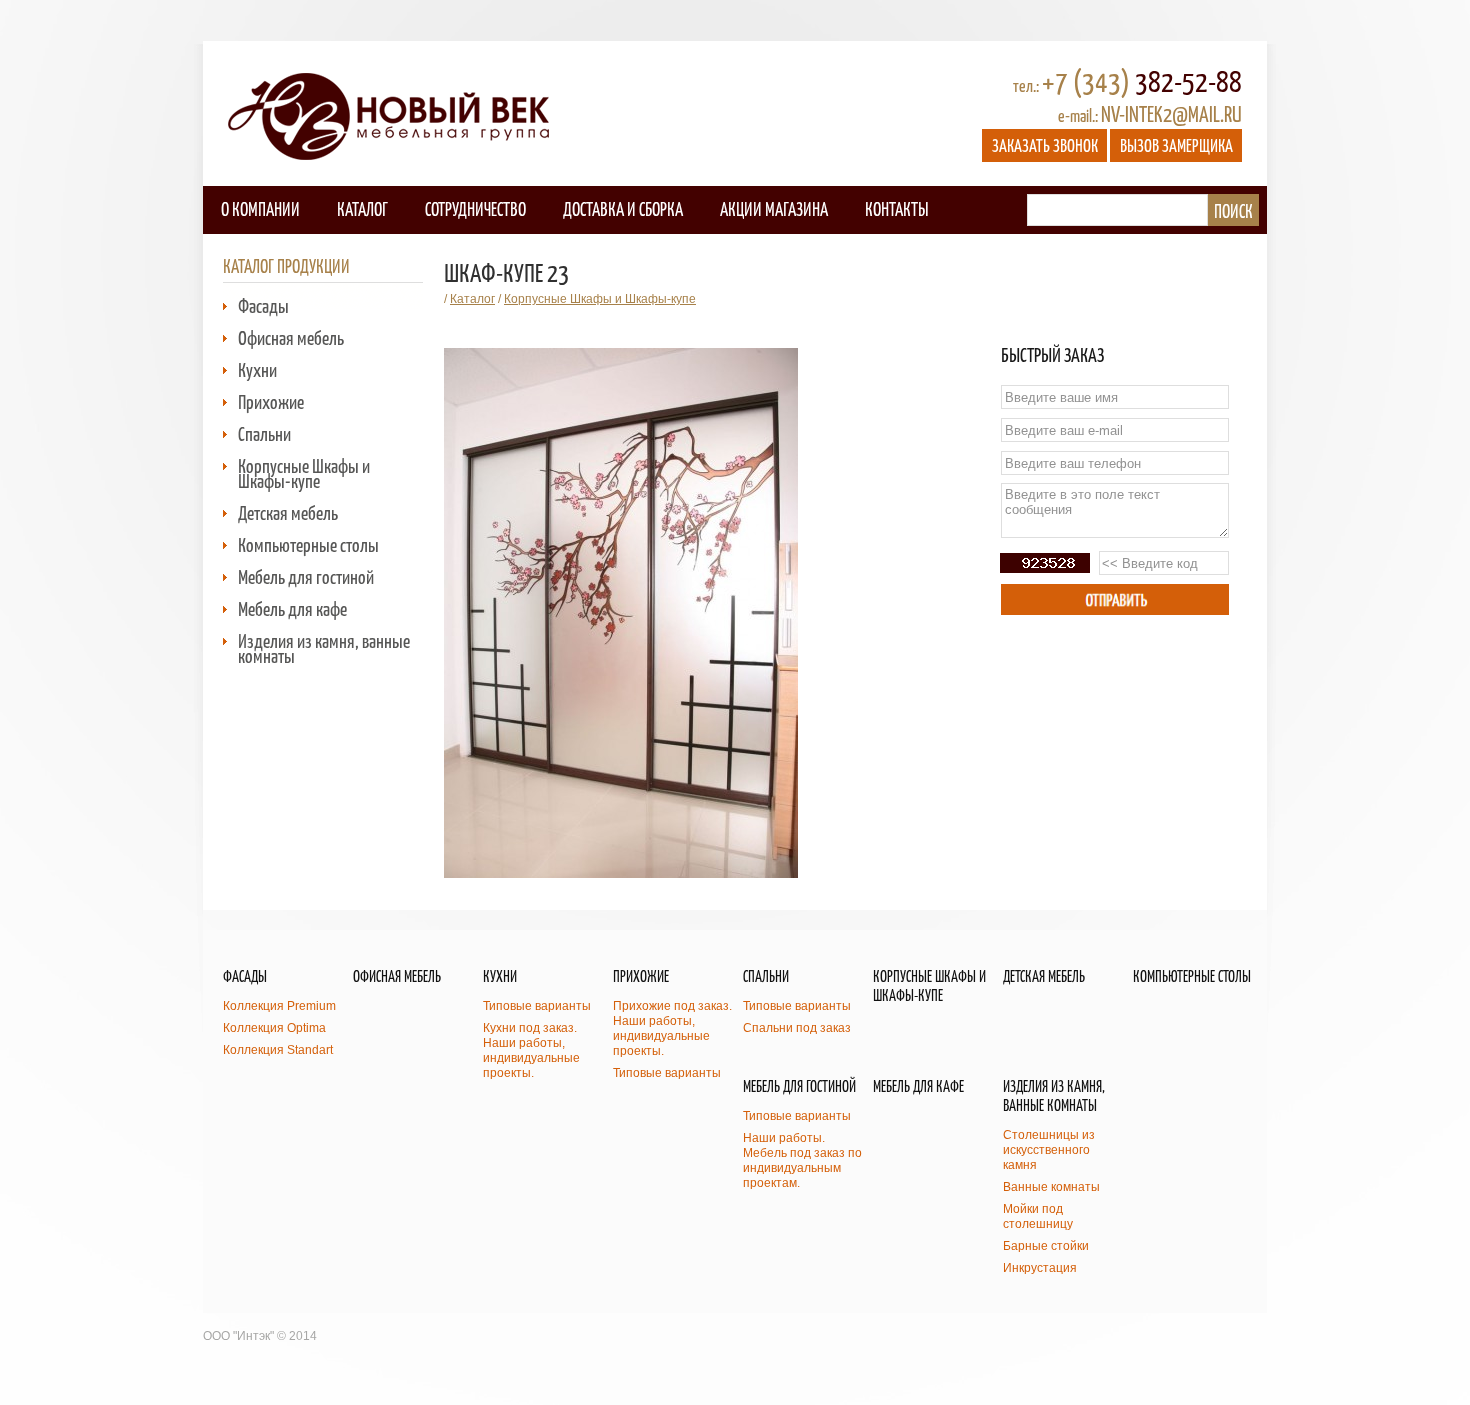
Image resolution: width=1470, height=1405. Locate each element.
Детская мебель (288, 512)
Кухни (257, 369)
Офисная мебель (291, 337)
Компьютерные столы (308, 544)
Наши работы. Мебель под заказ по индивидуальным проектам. (802, 1160)
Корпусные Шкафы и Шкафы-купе (304, 473)
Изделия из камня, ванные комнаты (324, 648)
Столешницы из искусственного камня (1049, 1150)
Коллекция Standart (278, 1050)
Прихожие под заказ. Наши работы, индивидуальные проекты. (672, 1028)
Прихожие (271, 401)
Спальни (264, 433)
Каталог (362, 208)
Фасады (263, 305)
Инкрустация (1040, 1268)
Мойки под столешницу (1038, 1216)
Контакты (896, 208)
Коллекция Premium (279, 1006)
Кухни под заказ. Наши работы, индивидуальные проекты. (531, 1050)
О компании (260, 208)
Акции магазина (774, 208)
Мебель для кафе (292, 608)
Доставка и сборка (623, 208)
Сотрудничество (475, 208)
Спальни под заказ (797, 1028)
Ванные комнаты (1051, 1187)
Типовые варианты (537, 1006)
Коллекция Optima (274, 1028)
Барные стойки (1046, 1246)
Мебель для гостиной (306, 576)
